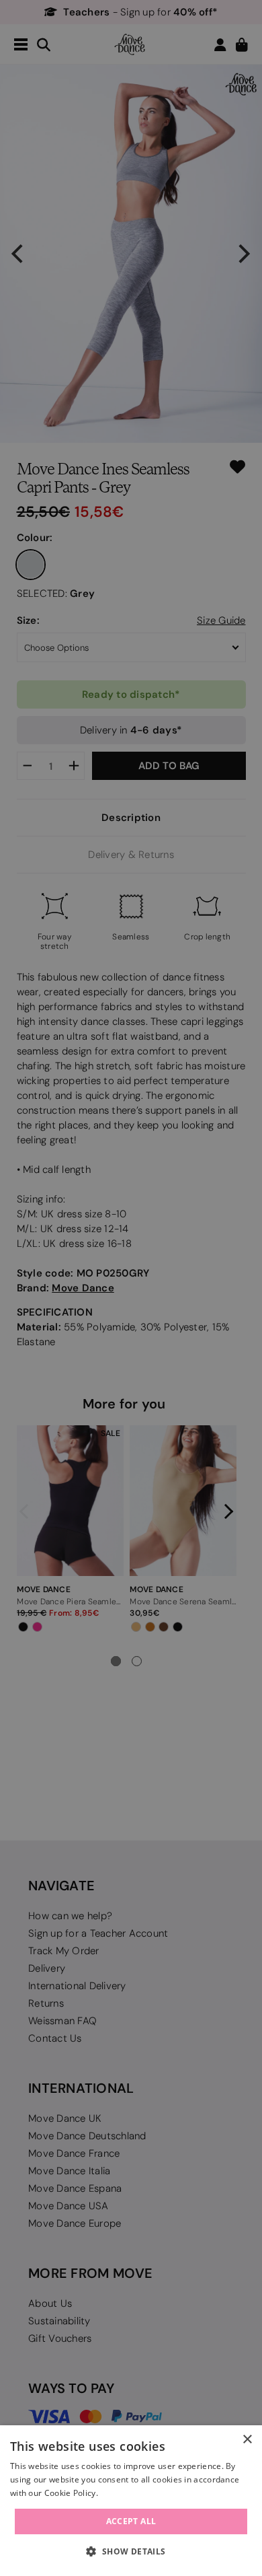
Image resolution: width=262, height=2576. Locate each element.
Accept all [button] (131, 2521)
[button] (131, 2552)
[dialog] (131, 2501)
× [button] (247, 2440)
